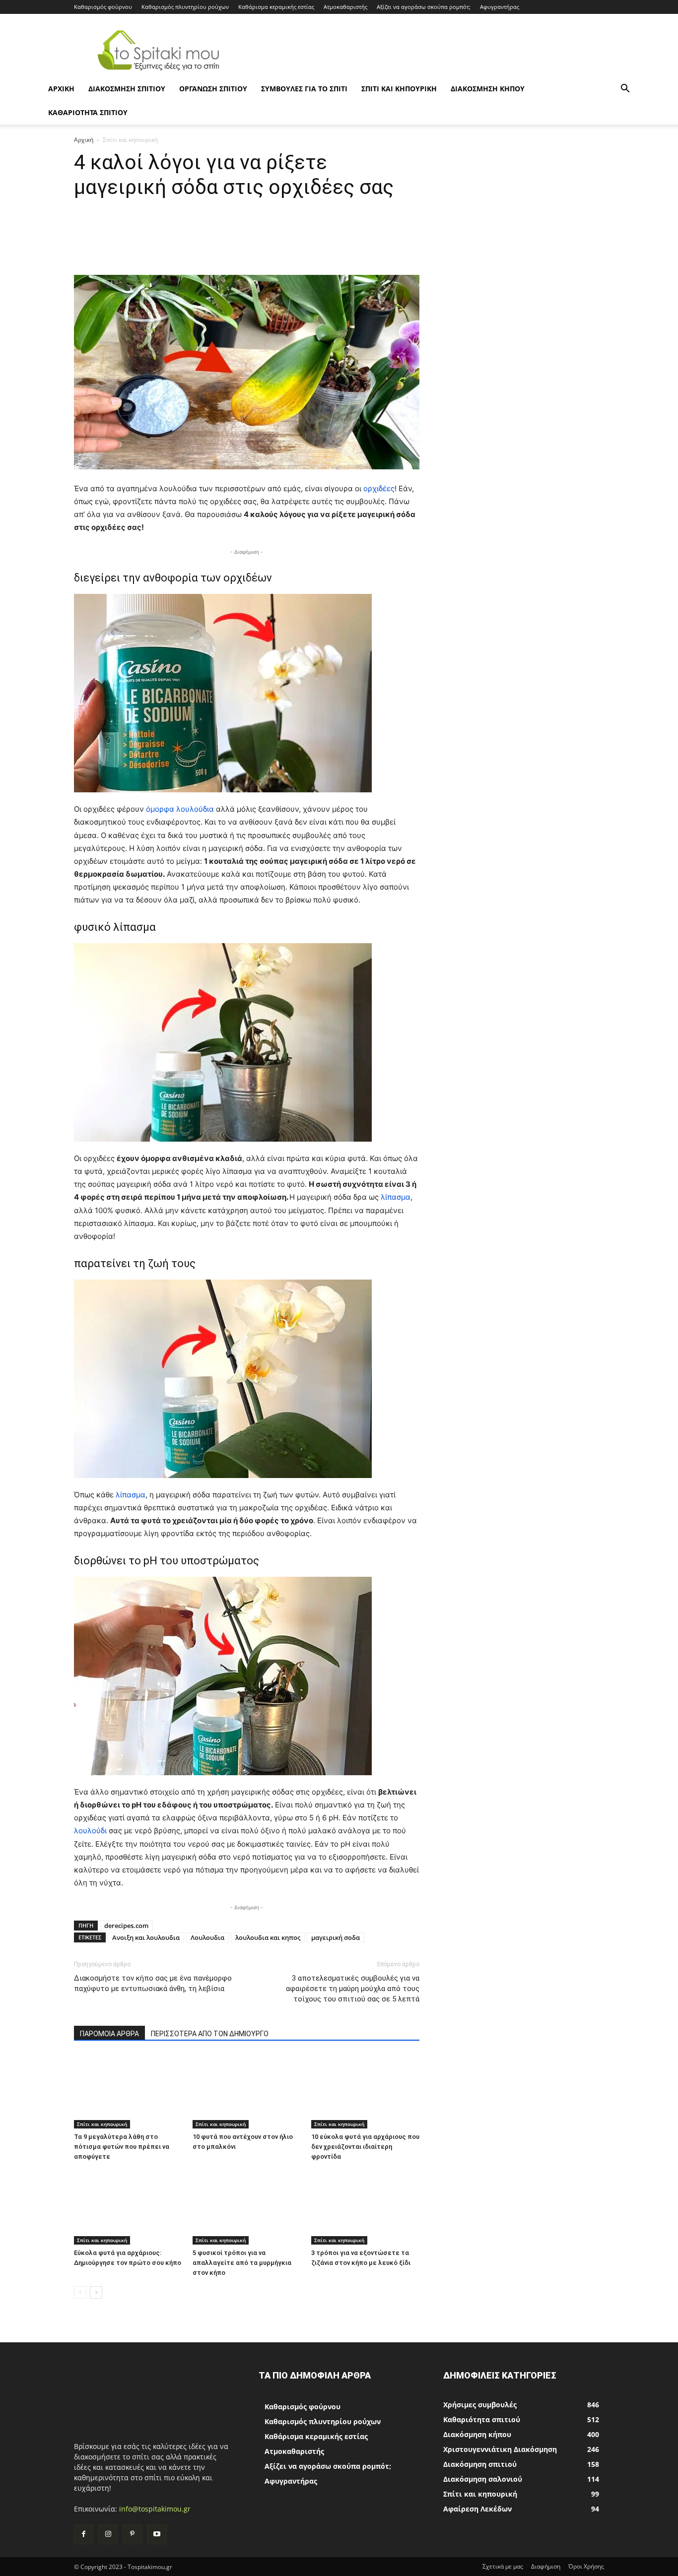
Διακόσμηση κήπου (488, 89)
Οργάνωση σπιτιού (213, 89)
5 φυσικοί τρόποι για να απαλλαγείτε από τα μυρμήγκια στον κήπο (242, 2263)
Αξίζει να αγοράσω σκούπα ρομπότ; (424, 7)
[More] (430, 247)
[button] (625, 90)
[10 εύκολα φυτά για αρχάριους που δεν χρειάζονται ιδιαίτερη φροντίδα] (365, 2091)
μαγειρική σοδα (336, 1937)
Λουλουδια (207, 1937)
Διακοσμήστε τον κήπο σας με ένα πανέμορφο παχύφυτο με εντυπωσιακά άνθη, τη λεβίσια (153, 1983)
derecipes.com (126, 1926)
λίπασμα (396, 1197)
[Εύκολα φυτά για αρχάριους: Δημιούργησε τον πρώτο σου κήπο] (128, 2207)
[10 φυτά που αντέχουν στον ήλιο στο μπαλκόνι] (247, 2091)
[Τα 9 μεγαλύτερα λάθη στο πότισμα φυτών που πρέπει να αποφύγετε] (128, 2091)
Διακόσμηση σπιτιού (127, 89)
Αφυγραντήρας (500, 7)
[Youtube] (157, 2534)
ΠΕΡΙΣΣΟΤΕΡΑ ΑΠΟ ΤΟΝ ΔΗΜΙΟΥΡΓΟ (210, 2034)
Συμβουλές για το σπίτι (304, 89)
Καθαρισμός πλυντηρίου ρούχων (185, 7)
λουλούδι (91, 1831)
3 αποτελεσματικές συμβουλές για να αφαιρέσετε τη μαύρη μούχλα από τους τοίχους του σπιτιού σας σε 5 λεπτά (353, 1989)
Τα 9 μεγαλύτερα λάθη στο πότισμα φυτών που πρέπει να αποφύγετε (122, 2147)
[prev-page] (80, 2292)
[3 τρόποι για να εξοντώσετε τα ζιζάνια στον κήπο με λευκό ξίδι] (365, 2207)
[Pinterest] (132, 2534)
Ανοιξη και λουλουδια (146, 1937)
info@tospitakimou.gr (155, 2509)
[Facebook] (84, 2534)
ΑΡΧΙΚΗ (61, 89)
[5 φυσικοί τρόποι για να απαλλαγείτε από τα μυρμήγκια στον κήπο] (247, 2207)
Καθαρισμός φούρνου (103, 7)
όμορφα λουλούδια (180, 809)
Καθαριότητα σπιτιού (88, 112)
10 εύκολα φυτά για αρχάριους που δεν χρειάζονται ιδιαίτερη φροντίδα (365, 2147)
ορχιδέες (379, 488)
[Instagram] (108, 2534)
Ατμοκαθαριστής (345, 7)
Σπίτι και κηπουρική (399, 89)
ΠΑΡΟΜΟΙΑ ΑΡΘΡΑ (109, 2034)
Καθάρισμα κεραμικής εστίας (276, 7)
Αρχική (84, 140)
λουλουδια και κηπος (268, 1937)
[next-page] (96, 2292)
